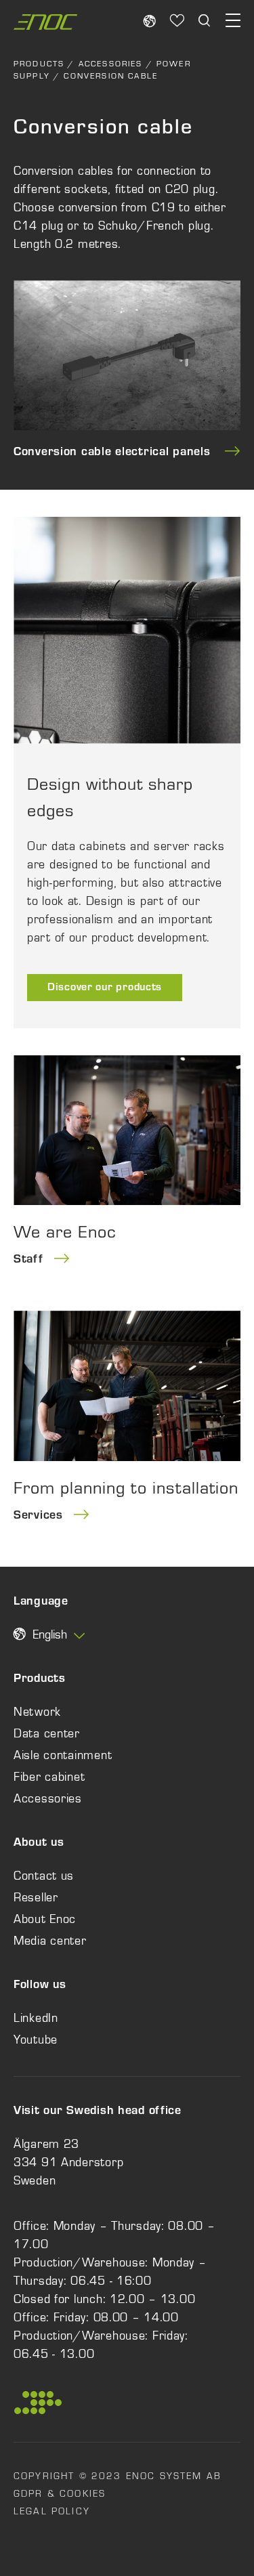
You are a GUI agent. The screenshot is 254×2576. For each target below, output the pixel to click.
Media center (50, 1941)
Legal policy (52, 2511)
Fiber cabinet (49, 1777)
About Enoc (45, 1919)
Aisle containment (63, 1755)
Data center (47, 1733)
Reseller (36, 1897)
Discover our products (105, 988)
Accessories (111, 64)
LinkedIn (36, 2018)
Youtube (36, 2040)
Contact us (44, 1876)
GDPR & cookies (60, 2493)
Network (37, 1712)
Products (39, 64)
